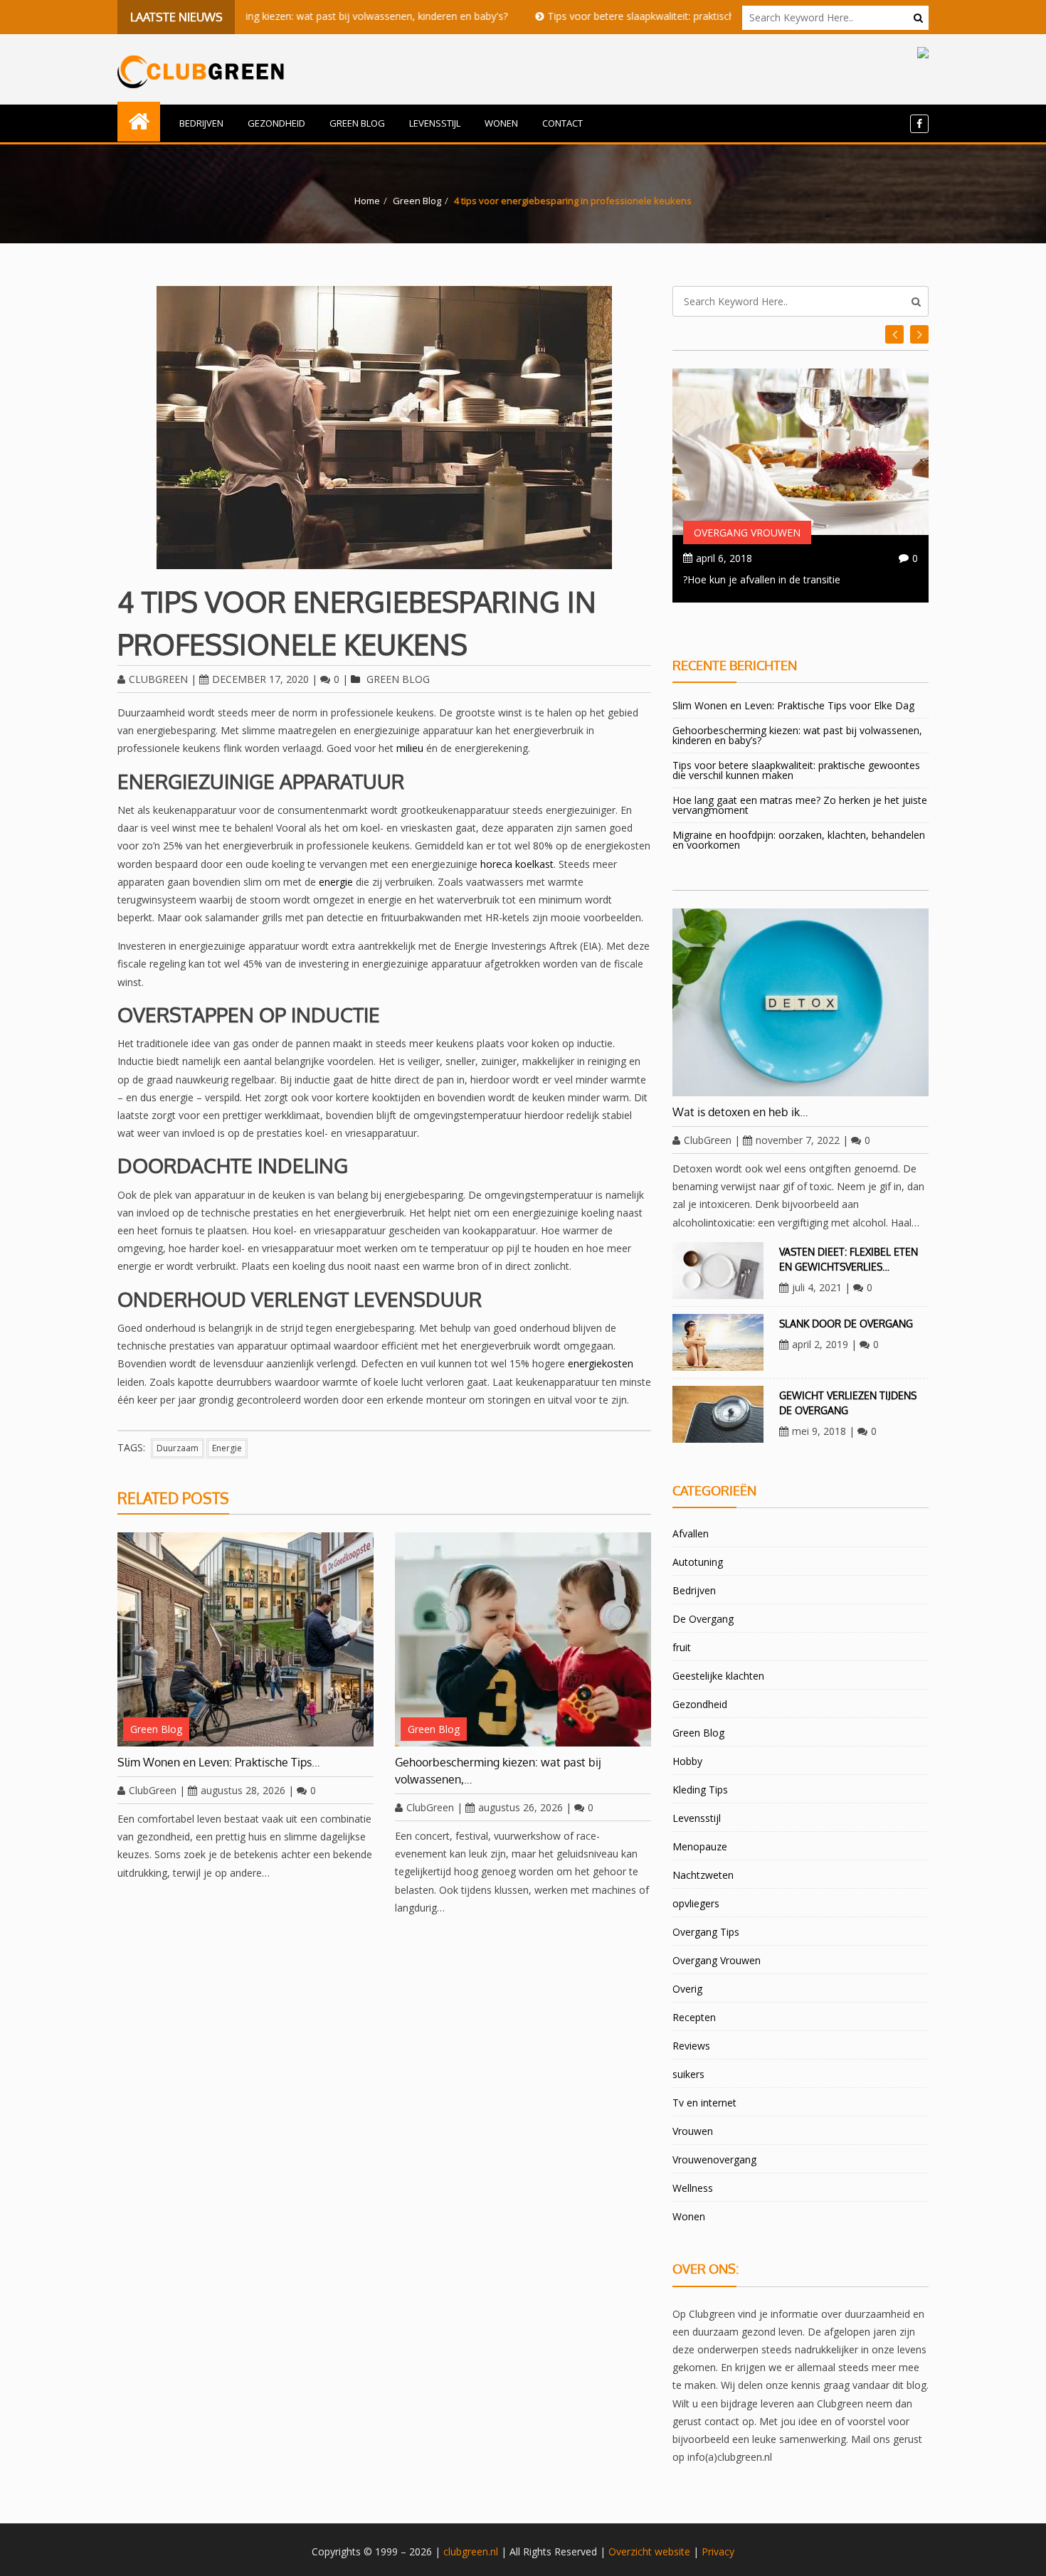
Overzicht (630, 2551)
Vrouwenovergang (714, 2159)
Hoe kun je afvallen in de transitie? (762, 579)
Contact (562, 123)
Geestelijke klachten (718, 1676)
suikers (688, 2074)
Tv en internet (704, 2103)
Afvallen (691, 1533)
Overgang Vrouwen (747, 532)
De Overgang (703, 1619)
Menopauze (700, 1846)
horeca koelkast (517, 864)
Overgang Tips (706, 1932)
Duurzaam (178, 1448)
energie (336, 882)
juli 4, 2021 (817, 1287)
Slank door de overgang (846, 1324)
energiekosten (601, 1363)
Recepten (694, 2017)
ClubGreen (158, 679)
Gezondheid (276, 123)
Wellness (693, 2188)
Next (894, 334)
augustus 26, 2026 (521, 1807)
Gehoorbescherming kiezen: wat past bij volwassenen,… (498, 1771)
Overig (687, 1989)
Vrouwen (693, 2131)
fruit (682, 1647)
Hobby (687, 1761)
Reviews (691, 2046)
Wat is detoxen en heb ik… (740, 1112)
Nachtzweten (703, 1875)
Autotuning (698, 1562)
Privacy (718, 2551)
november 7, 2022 (798, 1140)
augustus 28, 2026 (243, 1790)
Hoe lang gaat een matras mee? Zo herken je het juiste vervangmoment (800, 805)
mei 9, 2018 (819, 1431)
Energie (227, 1448)
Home (367, 201)
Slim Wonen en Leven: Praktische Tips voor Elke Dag (793, 705)
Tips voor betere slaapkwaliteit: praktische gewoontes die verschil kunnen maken (672, 16)
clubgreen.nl (471, 2551)
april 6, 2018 (724, 558)
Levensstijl (435, 123)
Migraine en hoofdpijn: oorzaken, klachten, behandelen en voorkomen (799, 840)
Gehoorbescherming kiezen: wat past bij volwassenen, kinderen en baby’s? (797, 735)
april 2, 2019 (820, 1344)
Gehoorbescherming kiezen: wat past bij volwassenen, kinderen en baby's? (275, 16)
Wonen (501, 123)
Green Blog (357, 123)
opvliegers (696, 1903)
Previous (919, 334)
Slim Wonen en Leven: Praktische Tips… (219, 1762)
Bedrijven (201, 123)
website (672, 2551)
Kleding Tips (700, 1790)
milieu (410, 748)
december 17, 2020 (260, 679)
